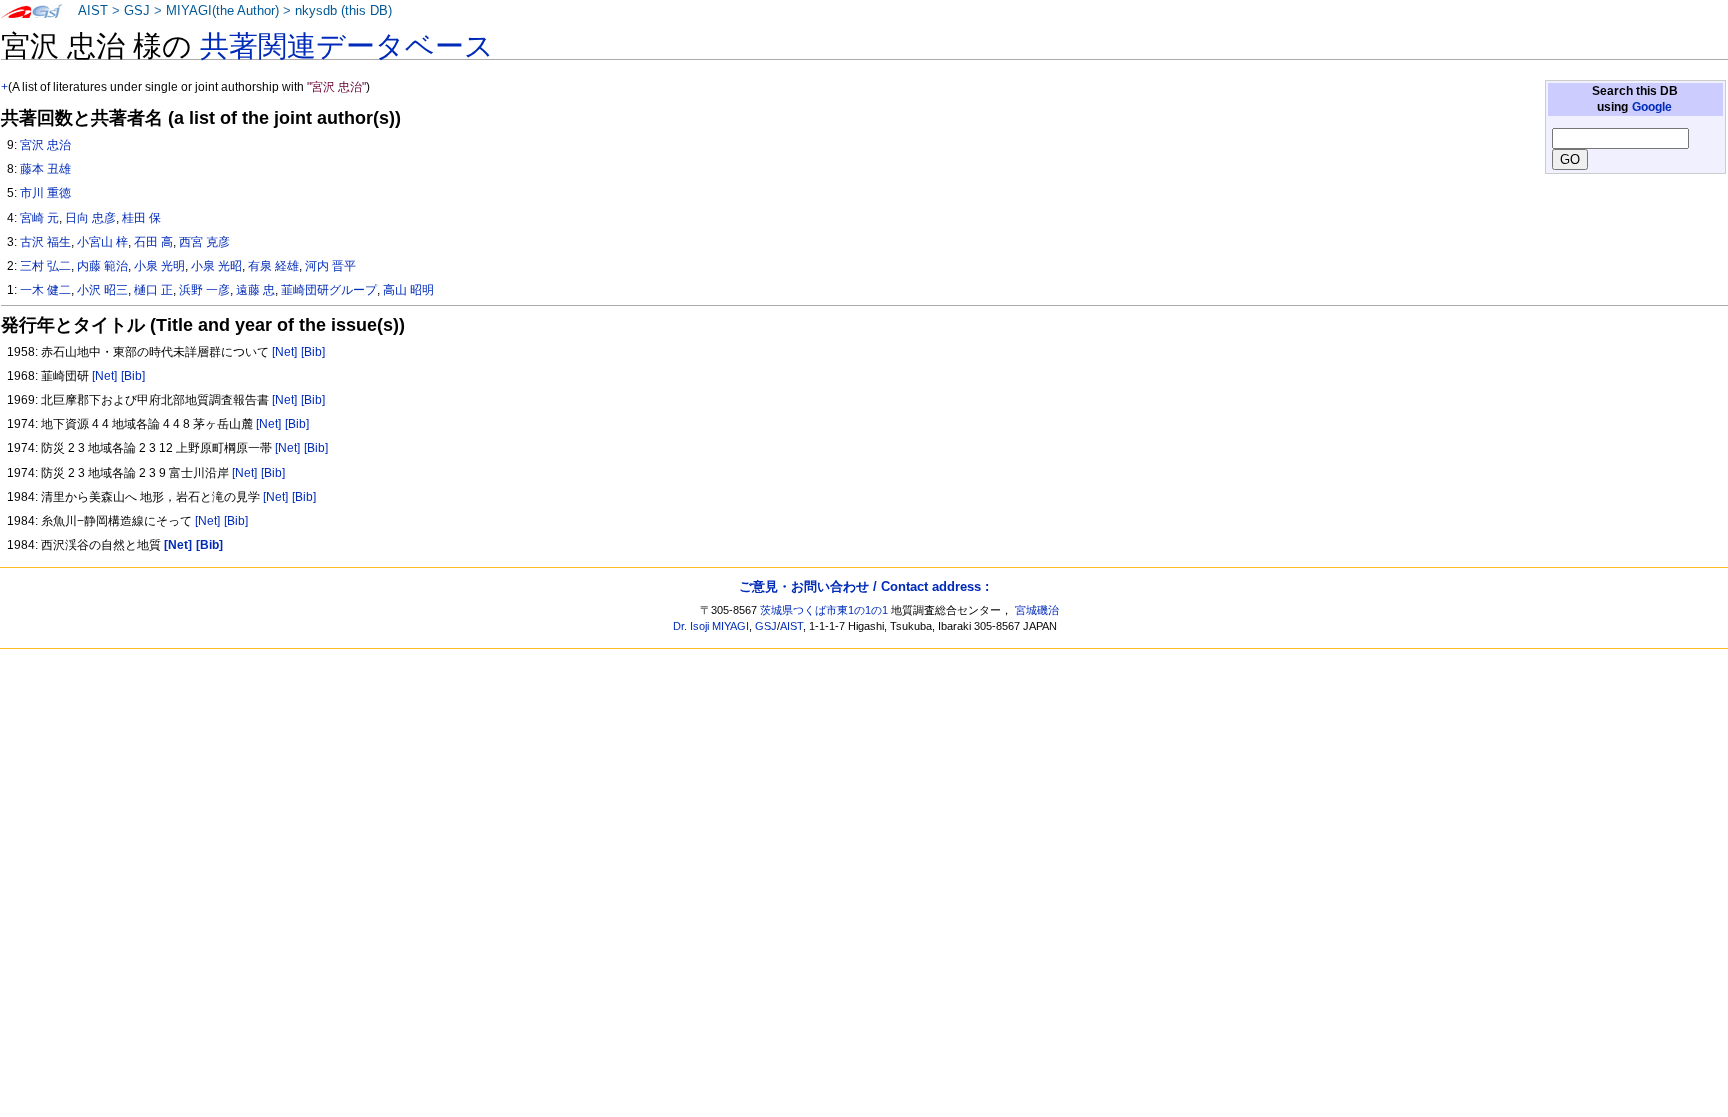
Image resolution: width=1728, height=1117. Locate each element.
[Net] (284, 352)
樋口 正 (153, 290)
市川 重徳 (45, 193)
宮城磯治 (1037, 610)
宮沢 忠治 (45, 145)
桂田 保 (141, 218)
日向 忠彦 (90, 218)
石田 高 (153, 242)
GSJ (137, 11)
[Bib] (313, 352)
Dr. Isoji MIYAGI (711, 626)
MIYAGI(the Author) (222, 11)
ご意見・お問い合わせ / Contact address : (864, 586)
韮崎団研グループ (329, 290)
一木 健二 (45, 290)
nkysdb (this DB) (343, 11)
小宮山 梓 (102, 242)
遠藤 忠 (255, 290)
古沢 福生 (45, 242)
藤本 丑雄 (45, 169)
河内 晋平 (330, 266)
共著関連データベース (347, 46)
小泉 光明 (159, 266)
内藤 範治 (102, 266)
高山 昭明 (408, 290)
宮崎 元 (39, 218)
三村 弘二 (45, 266)
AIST (93, 11)
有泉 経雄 (273, 266)
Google (1652, 107)
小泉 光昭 (216, 266)
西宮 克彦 (204, 242)
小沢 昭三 (102, 290)
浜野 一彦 (204, 290)
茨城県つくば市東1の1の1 (824, 610)
